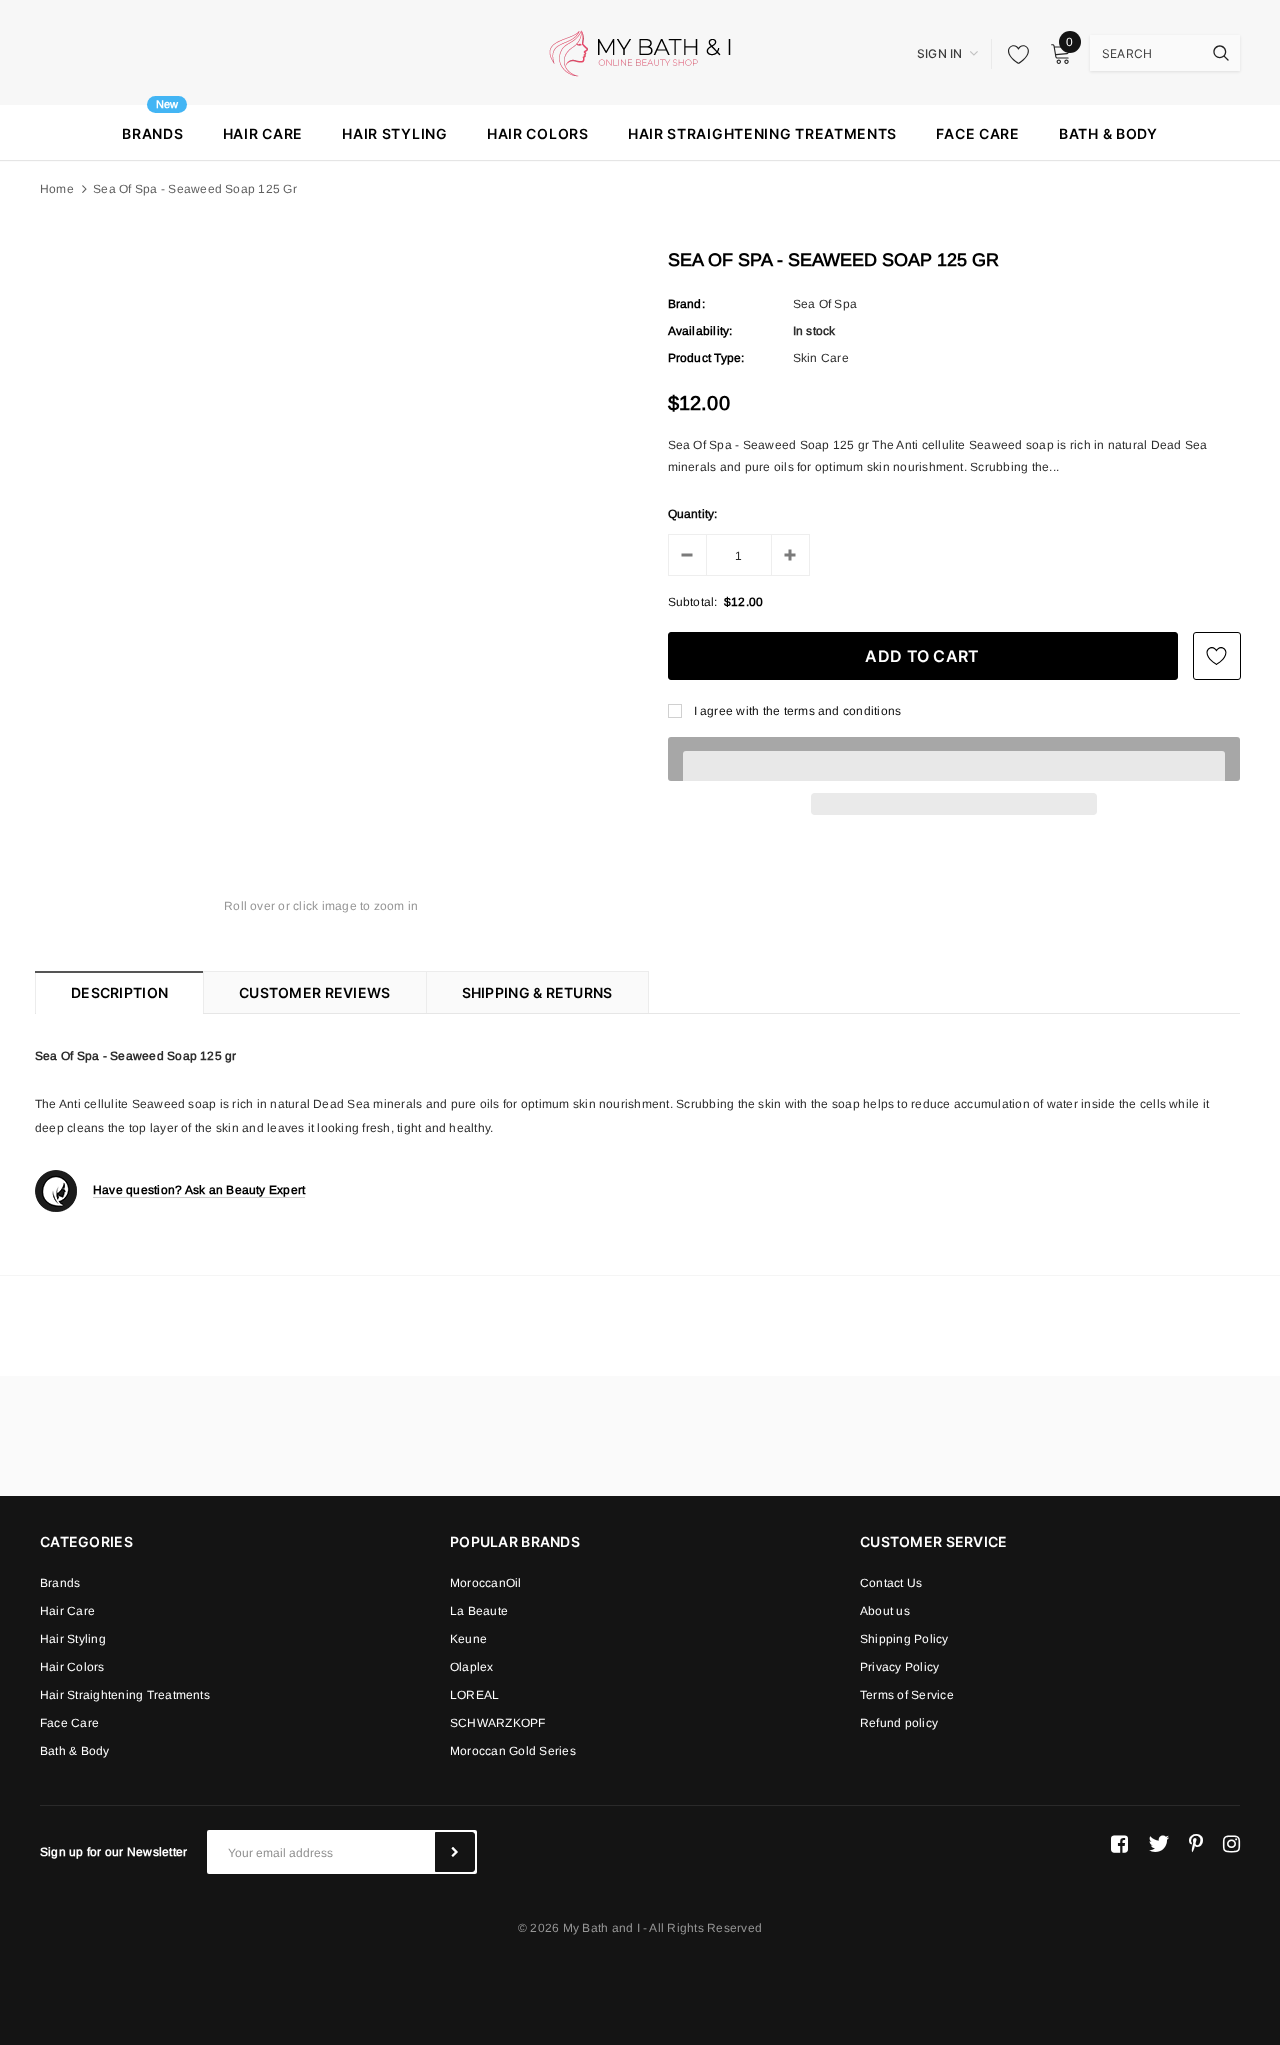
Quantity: (693, 514)
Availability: (700, 331)
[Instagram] (1231, 1844)
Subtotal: (693, 602)
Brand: (686, 304)
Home (57, 189)
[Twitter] (1158, 1844)
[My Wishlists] (1013, 54)
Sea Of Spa (825, 304)
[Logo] (640, 52)
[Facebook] (1119, 1844)
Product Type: (706, 358)
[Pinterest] (1196, 1844)
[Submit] (455, 1852)
